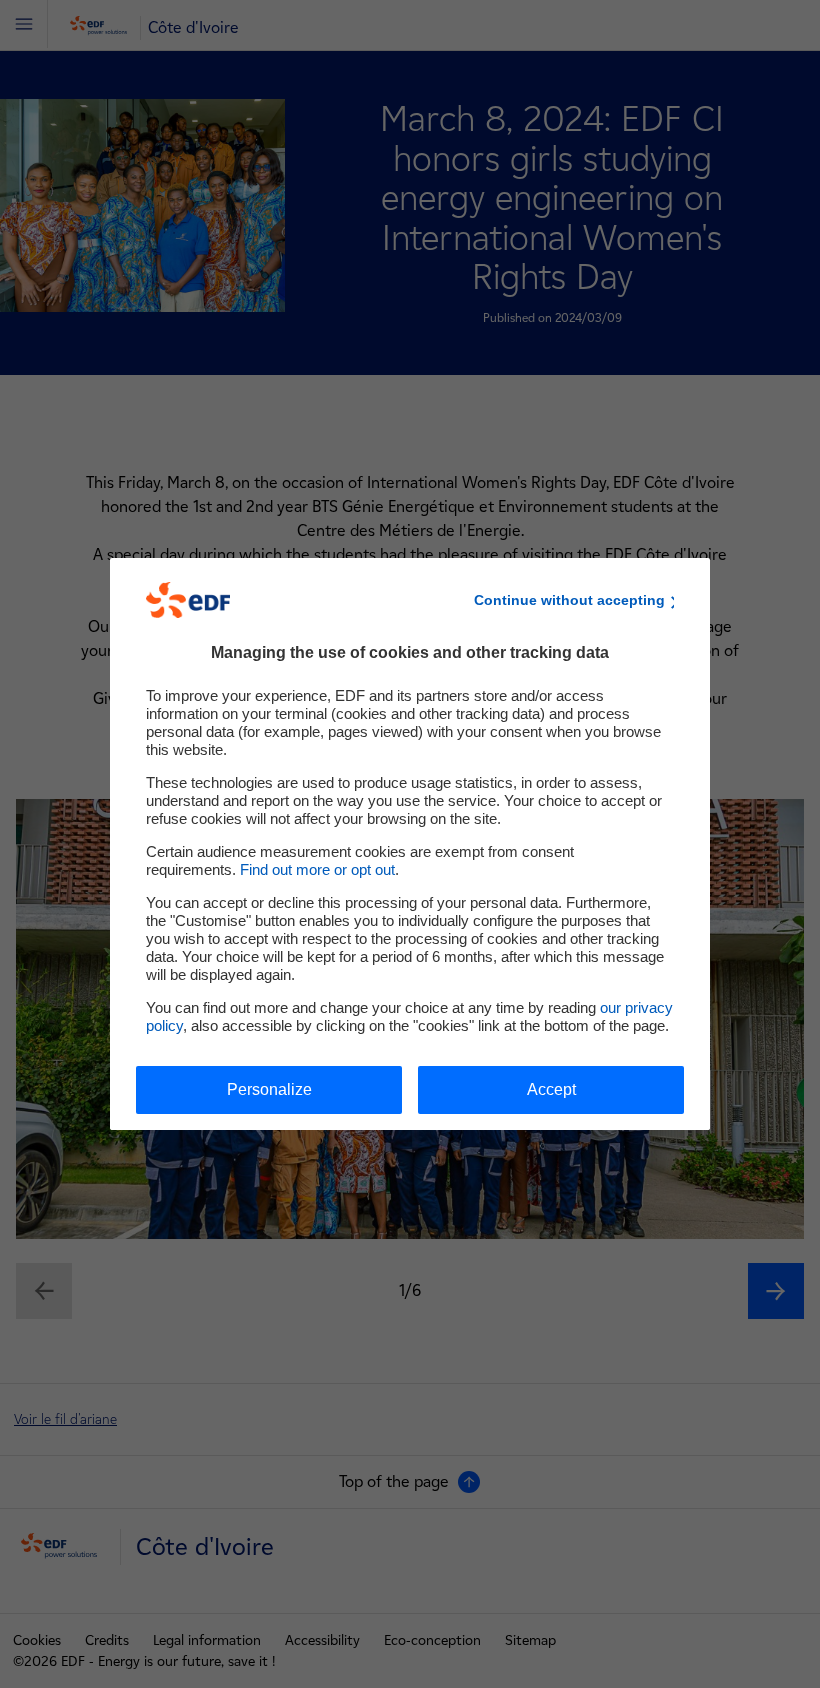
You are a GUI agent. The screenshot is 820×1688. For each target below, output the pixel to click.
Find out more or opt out (317, 869)
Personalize (269, 1089)
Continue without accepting (569, 600)
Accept (551, 1089)
